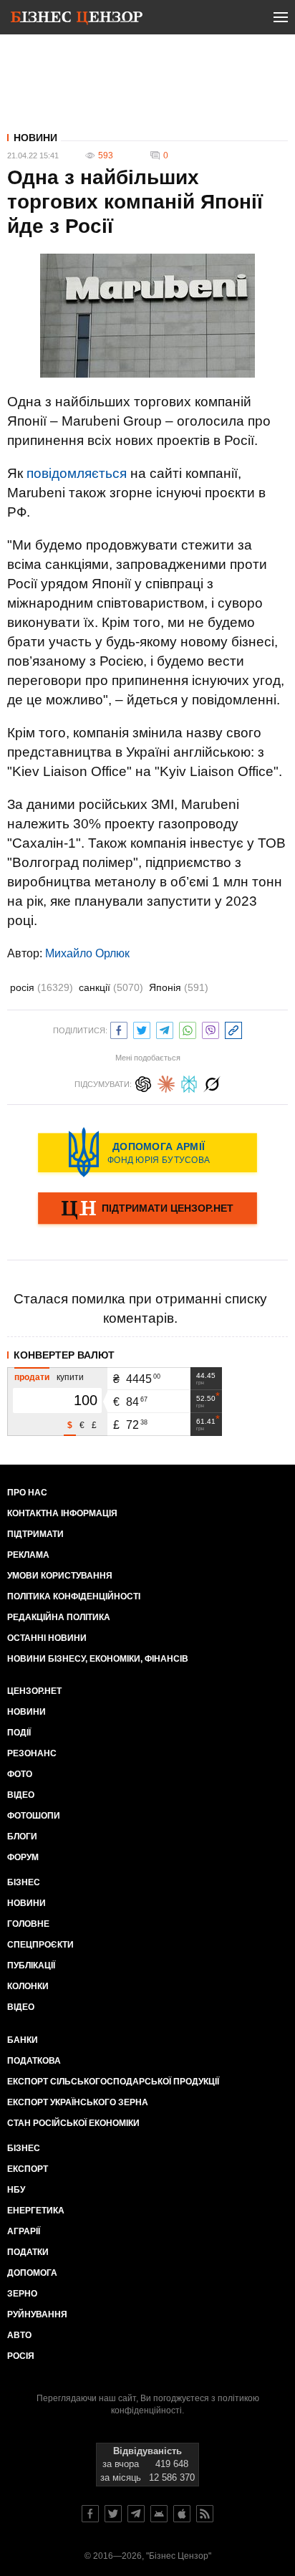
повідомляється (77, 473)
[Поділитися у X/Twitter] (142, 1029)
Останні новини (47, 1638)
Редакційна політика (59, 1617)
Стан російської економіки (73, 2123)
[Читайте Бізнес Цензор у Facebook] (90, 2514)
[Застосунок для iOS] (182, 2514)
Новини (35, 138)
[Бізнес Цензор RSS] (205, 2514)
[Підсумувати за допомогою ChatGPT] (143, 1082)
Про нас (27, 1493)
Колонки (28, 1986)
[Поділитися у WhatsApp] (188, 1029)
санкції (111, 987)
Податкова (34, 2061)
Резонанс (32, 1753)
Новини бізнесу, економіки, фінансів (98, 1659)
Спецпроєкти (40, 1945)
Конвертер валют (64, 1355)
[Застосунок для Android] (159, 2514)
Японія (179, 987)
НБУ (16, 2190)
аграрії (24, 2231)
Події (19, 1733)
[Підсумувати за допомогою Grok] (212, 1082)
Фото (20, 1774)
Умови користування (60, 1576)
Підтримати (35, 1534)
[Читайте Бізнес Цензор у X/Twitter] (113, 2514)
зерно (22, 2294)
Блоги (22, 1837)
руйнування (37, 2314)
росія (42, 987)
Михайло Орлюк (87, 953)
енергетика (36, 2211)
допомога (32, 2273)
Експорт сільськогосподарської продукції (113, 2082)
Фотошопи (34, 1816)
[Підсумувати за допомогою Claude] (166, 1082)
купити (70, 1377)
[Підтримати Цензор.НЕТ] (147, 1210)
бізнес (24, 2148)
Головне (28, 1924)
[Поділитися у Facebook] (119, 1029)
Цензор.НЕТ (34, 1691)
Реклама (28, 1555)
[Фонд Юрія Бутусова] (147, 1152)
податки (28, 2252)
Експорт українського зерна (78, 2102)
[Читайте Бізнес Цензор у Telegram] (136, 2514)
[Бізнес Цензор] (77, 20)
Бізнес (24, 1882)
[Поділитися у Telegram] (165, 1029)
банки (23, 2040)
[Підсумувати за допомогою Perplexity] (189, 1082)
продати (32, 1377)
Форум (23, 1857)
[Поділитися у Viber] (211, 1029)
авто (19, 2335)
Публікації (31, 1965)
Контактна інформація (62, 1513)
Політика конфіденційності (74, 1596)
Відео (21, 1795)
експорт (28, 2169)
